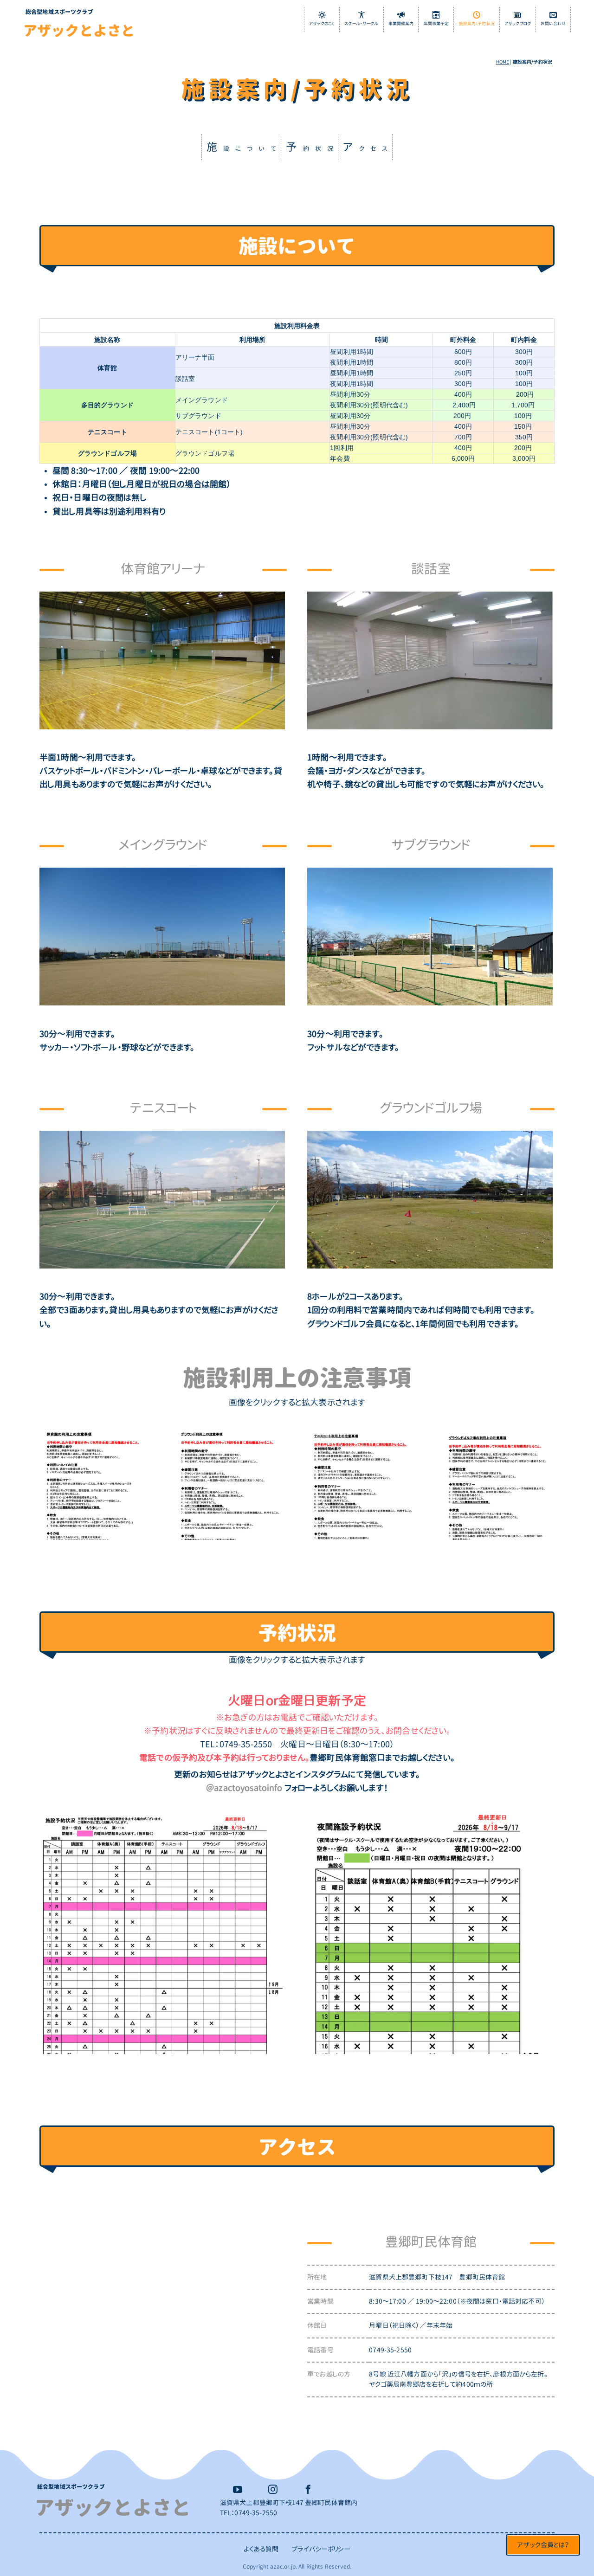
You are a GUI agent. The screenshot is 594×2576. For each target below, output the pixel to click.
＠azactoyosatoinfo (244, 1788)
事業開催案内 (401, 24)
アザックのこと (322, 24)
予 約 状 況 (310, 147)
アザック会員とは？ (543, 2545)
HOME (503, 62)
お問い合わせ (553, 24)
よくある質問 (261, 2549)
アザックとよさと (79, 31)
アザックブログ (518, 24)
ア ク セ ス (365, 147)
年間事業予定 (436, 24)
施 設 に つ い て (242, 147)
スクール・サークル (361, 24)
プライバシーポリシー (321, 2549)
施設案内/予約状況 (477, 24)
